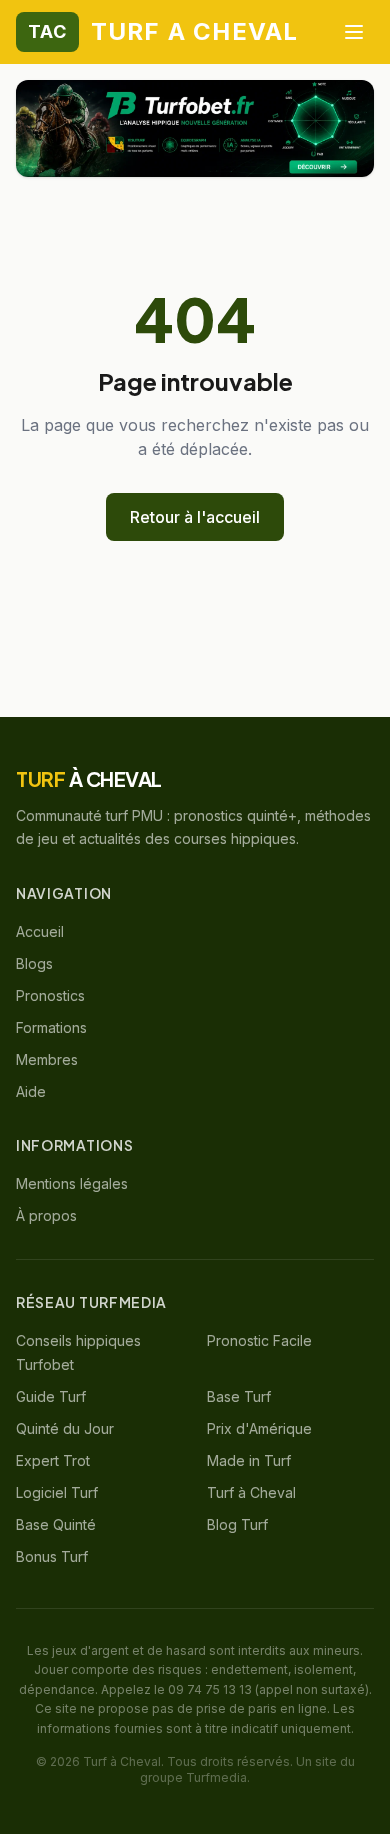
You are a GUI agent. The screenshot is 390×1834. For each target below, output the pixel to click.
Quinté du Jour (65, 1428)
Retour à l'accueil (195, 517)
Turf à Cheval (251, 1492)
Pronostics (50, 995)
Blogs (34, 963)
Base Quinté (56, 1524)
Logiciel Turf (57, 1492)
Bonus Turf (52, 1556)
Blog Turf (237, 1524)
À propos (46, 1215)
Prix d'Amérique (259, 1428)
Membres (47, 1059)
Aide (31, 1091)
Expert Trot (53, 1460)
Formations (51, 1027)
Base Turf (239, 1396)
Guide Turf (51, 1396)
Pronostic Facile (259, 1340)
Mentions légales (72, 1183)
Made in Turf (249, 1460)
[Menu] (354, 32)
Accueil (40, 931)
